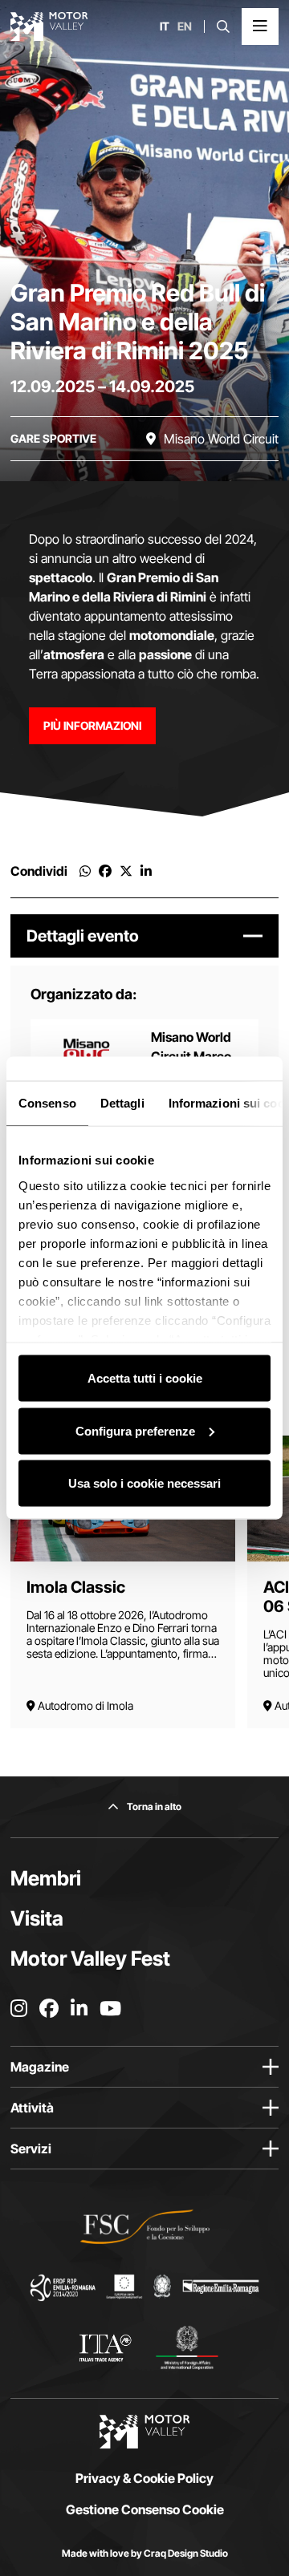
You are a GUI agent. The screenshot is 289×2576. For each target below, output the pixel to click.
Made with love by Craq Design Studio (145, 2553)
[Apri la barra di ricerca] (223, 26)
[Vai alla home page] (49, 26)
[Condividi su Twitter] (126, 871)
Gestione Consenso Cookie (145, 2509)
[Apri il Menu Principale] (260, 26)
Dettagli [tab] (122, 1103)
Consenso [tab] (47, 1103)
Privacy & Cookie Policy (144, 2478)
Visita (37, 1918)
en (185, 26)
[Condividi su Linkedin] (146, 871)
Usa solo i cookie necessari (144, 1483)
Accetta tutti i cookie (145, 1378)
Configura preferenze (135, 1430)
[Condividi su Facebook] (105, 871)
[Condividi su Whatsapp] (85, 871)
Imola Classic (76, 1587)
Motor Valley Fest (90, 1958)
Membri (46, 1878)
